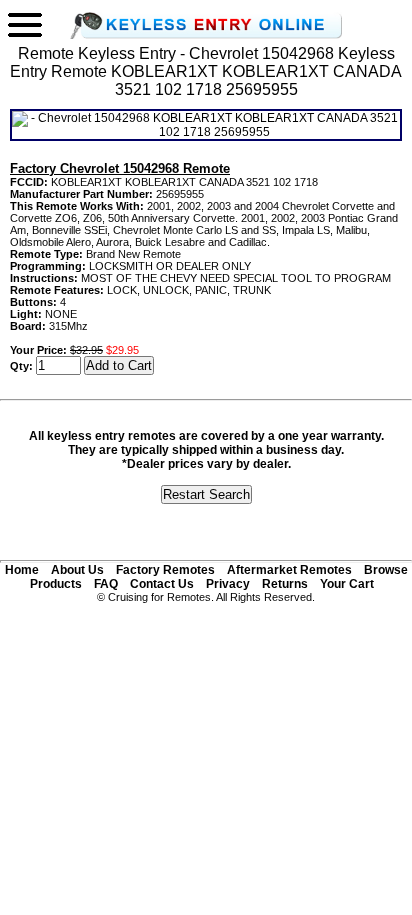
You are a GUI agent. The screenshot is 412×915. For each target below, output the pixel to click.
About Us (77, 570)
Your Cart (347, 584)
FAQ (106, 584)
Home (22, 570)
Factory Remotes (165, 570)
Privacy (228, 584)
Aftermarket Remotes (289, 570)
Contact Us (162, 584)
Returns (285, 584)
